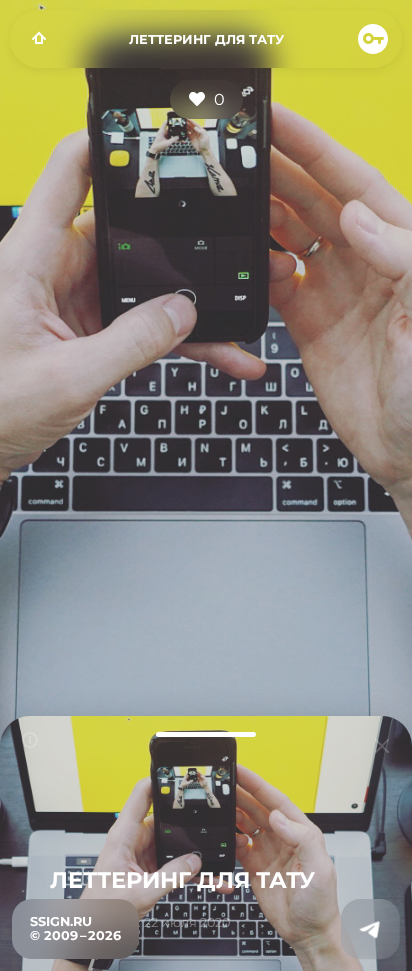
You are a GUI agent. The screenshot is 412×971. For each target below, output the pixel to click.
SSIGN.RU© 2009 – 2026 (75, 928)
